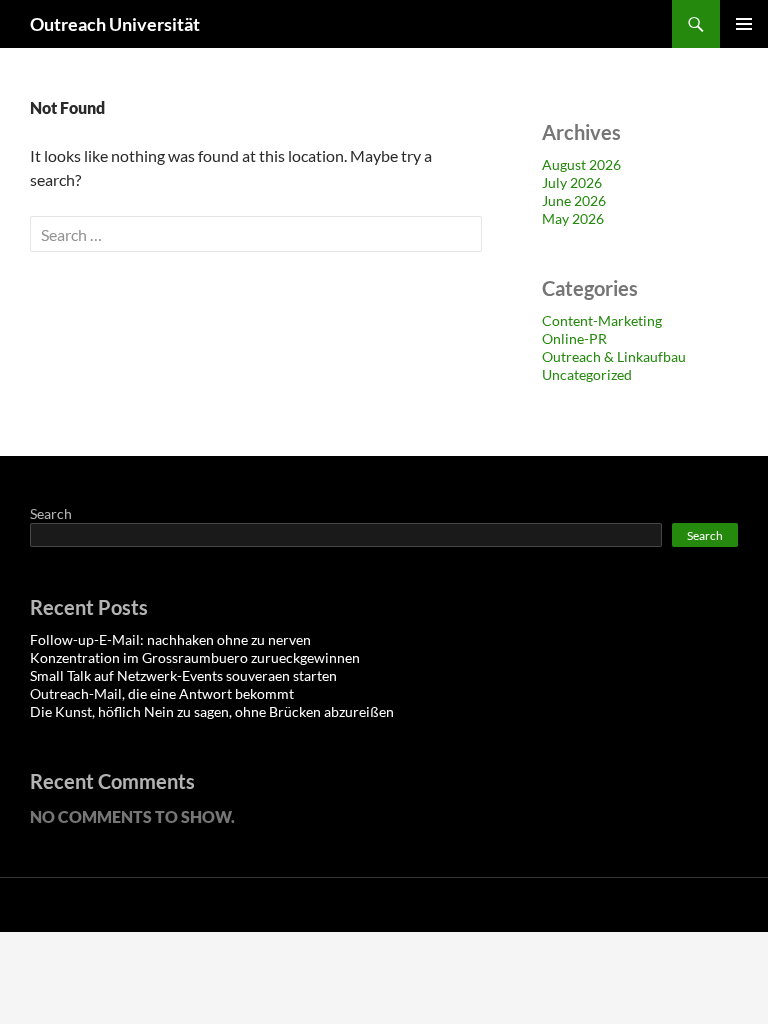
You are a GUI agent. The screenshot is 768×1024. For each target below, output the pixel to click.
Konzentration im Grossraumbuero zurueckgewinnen (195, 657)
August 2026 (581, 164)
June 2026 (574, 200)
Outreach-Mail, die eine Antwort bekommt (162, 693)
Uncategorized (587, 374)
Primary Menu (744, 24)
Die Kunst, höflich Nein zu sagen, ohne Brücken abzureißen (212, 711)
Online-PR (574, 338)
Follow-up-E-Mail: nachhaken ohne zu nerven (170, 639)
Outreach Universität (115, 24)
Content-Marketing (602, 320)
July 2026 (572, 182)
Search (51, 513)
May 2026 (573, 218)
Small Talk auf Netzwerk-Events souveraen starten (183, 675)
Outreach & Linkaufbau (614, 356)
